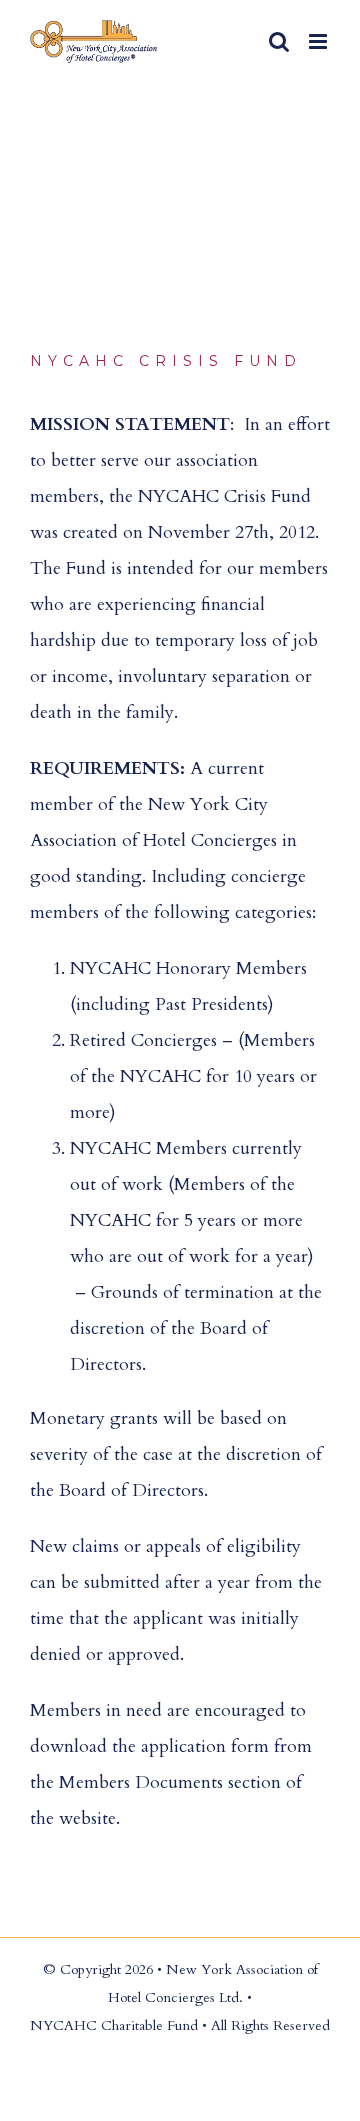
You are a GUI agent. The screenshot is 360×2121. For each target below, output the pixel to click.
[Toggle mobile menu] (319, 41)
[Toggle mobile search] (279, 41)
